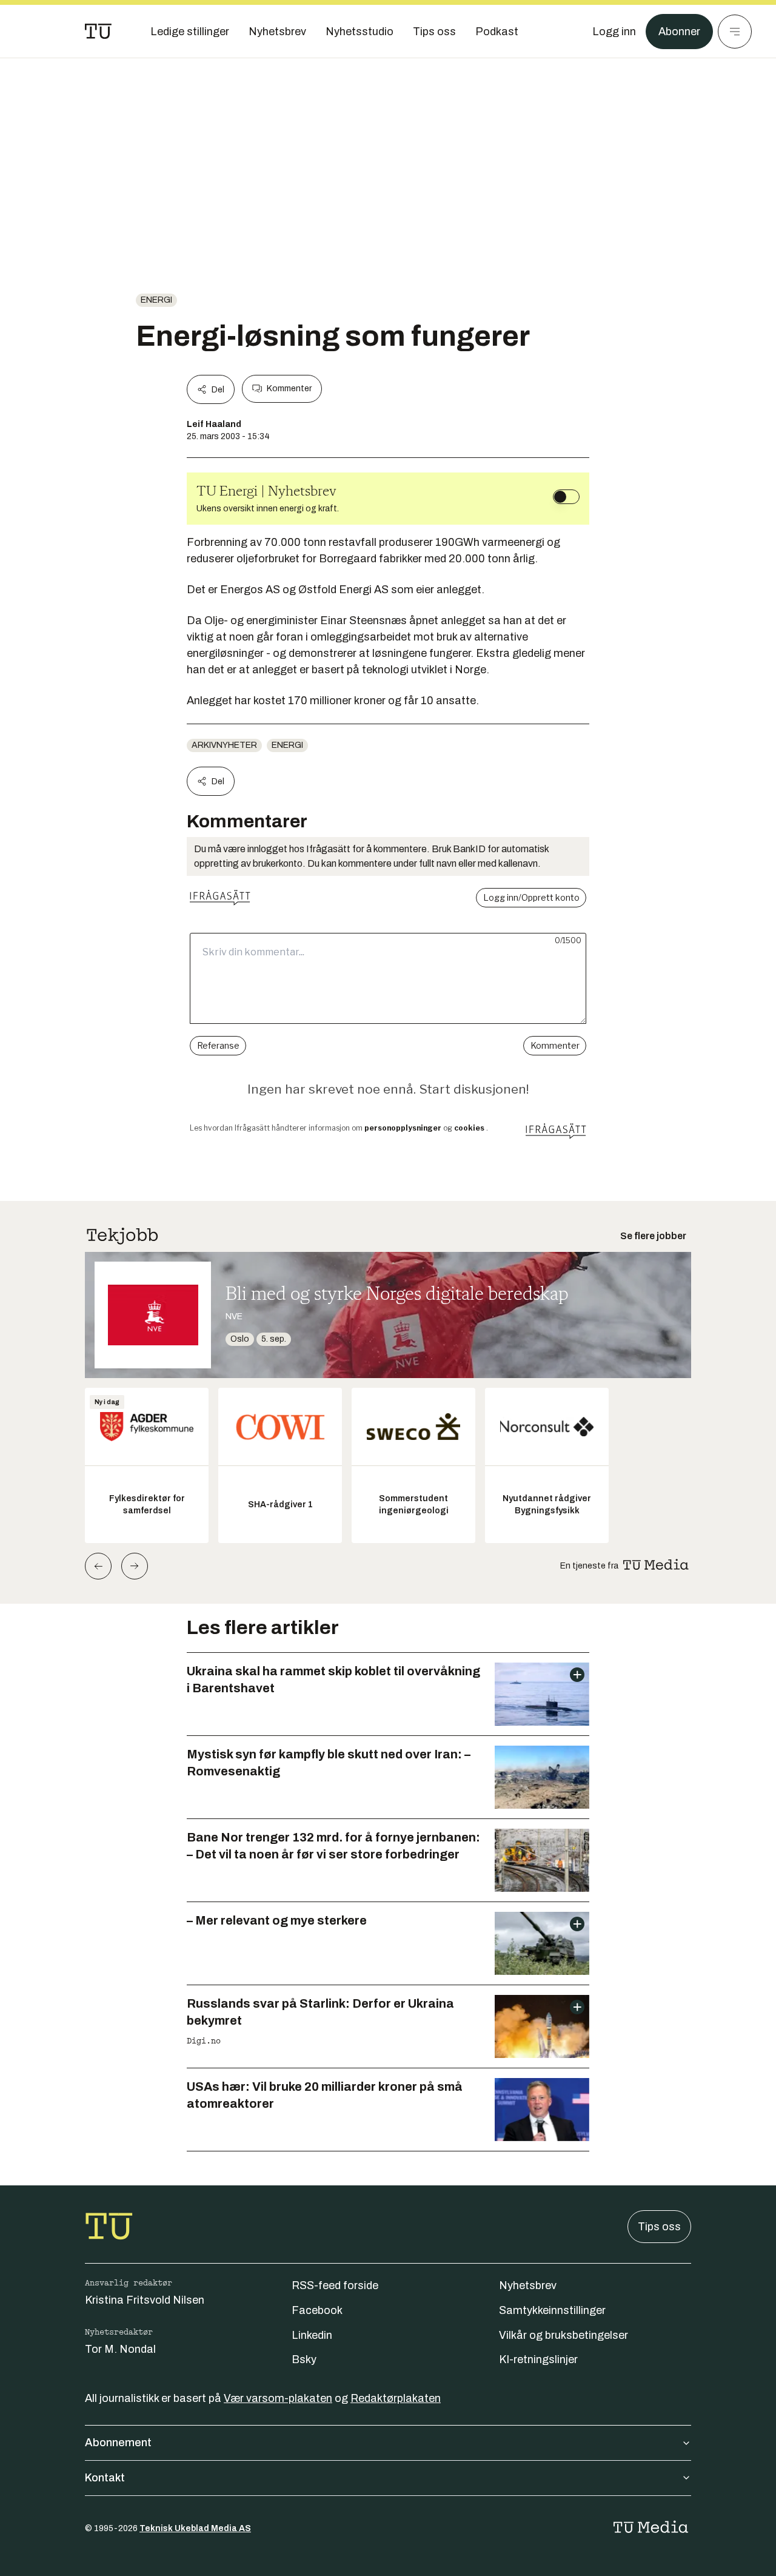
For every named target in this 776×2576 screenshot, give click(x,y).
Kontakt (105, 2478)
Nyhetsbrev (528, 2285)
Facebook (317, 2310)
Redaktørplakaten (396, 2398)
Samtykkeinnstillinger (552, 2310)
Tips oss (659, 2227)
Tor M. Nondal (120, 2349)
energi (156, 300)
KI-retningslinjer (538, 2359)
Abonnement (118, 2443)
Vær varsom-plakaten (278, 2398)
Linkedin (312, 2335)
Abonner (679, 32)
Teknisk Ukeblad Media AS (195, 2528)
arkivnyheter (224, 745)
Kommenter (289, 388)
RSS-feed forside (335, 2285)
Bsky (304, 2359)
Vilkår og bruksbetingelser (564, 2335)
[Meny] (735, 32)
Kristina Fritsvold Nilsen (145, 2300)
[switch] (566, 497)
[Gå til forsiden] (98, 32)
